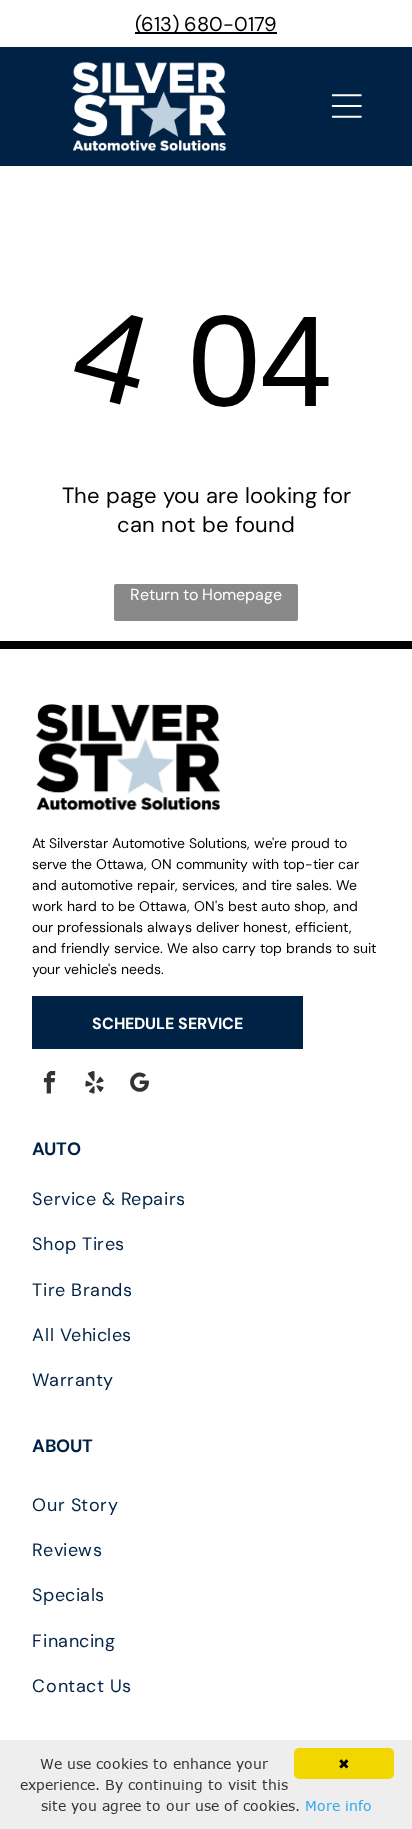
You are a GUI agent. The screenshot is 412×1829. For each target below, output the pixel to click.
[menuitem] (205, 1199)
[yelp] (94, 1085)
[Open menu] (347, 106)
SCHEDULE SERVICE (167, 1023)
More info (338, 1805)
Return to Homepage (206, 594)
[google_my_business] (139, 1085)
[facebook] (49, 1085)
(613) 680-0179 (206, 24)
